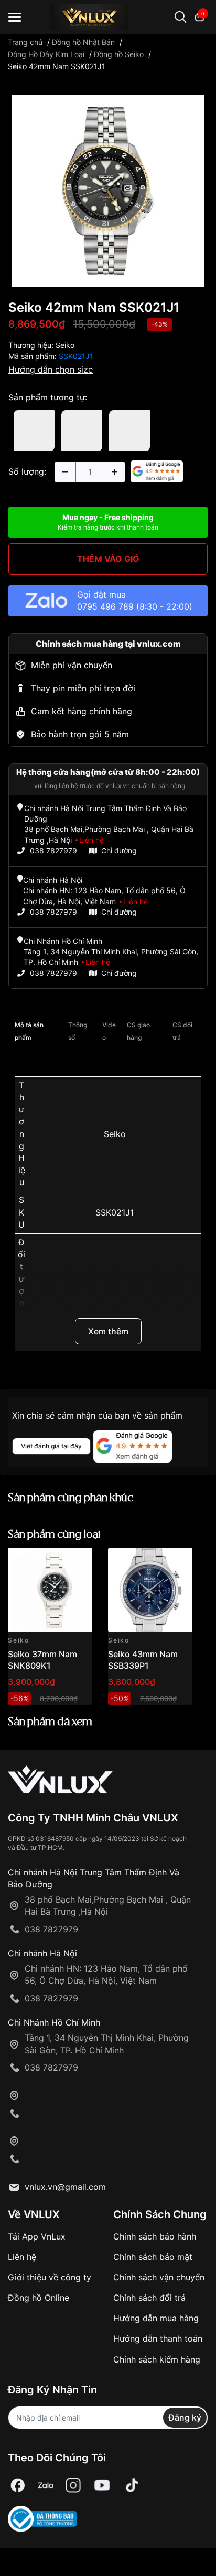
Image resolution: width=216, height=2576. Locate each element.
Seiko (65, 345)
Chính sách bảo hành (155, 2236)
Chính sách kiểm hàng (157, 2359)
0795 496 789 (105, 606)
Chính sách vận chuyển (159, 2277)
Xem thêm (108, 1331)
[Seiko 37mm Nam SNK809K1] (50, 1590)
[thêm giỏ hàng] (55, 1562)
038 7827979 (53, 851)
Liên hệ (22, 2257)
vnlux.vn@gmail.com (65, 2187)
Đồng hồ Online (39, 2298)
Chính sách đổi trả (149, 2298)
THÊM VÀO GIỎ (108, 559)
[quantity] (65, 472)
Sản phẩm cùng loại (54, 1535)
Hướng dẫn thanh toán (158, 2338)
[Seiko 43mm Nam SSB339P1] (150, 1590)
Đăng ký (185, 2417)
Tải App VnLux (37, 2236)
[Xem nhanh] (78, 1562)
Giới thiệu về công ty (50, 2277)
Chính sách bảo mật (153, 2257)
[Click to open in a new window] (108, 190)
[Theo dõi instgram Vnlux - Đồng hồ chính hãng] (73, 2486)
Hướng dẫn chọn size (51, 369)
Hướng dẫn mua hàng (156, 2318)
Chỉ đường (119, 851)
